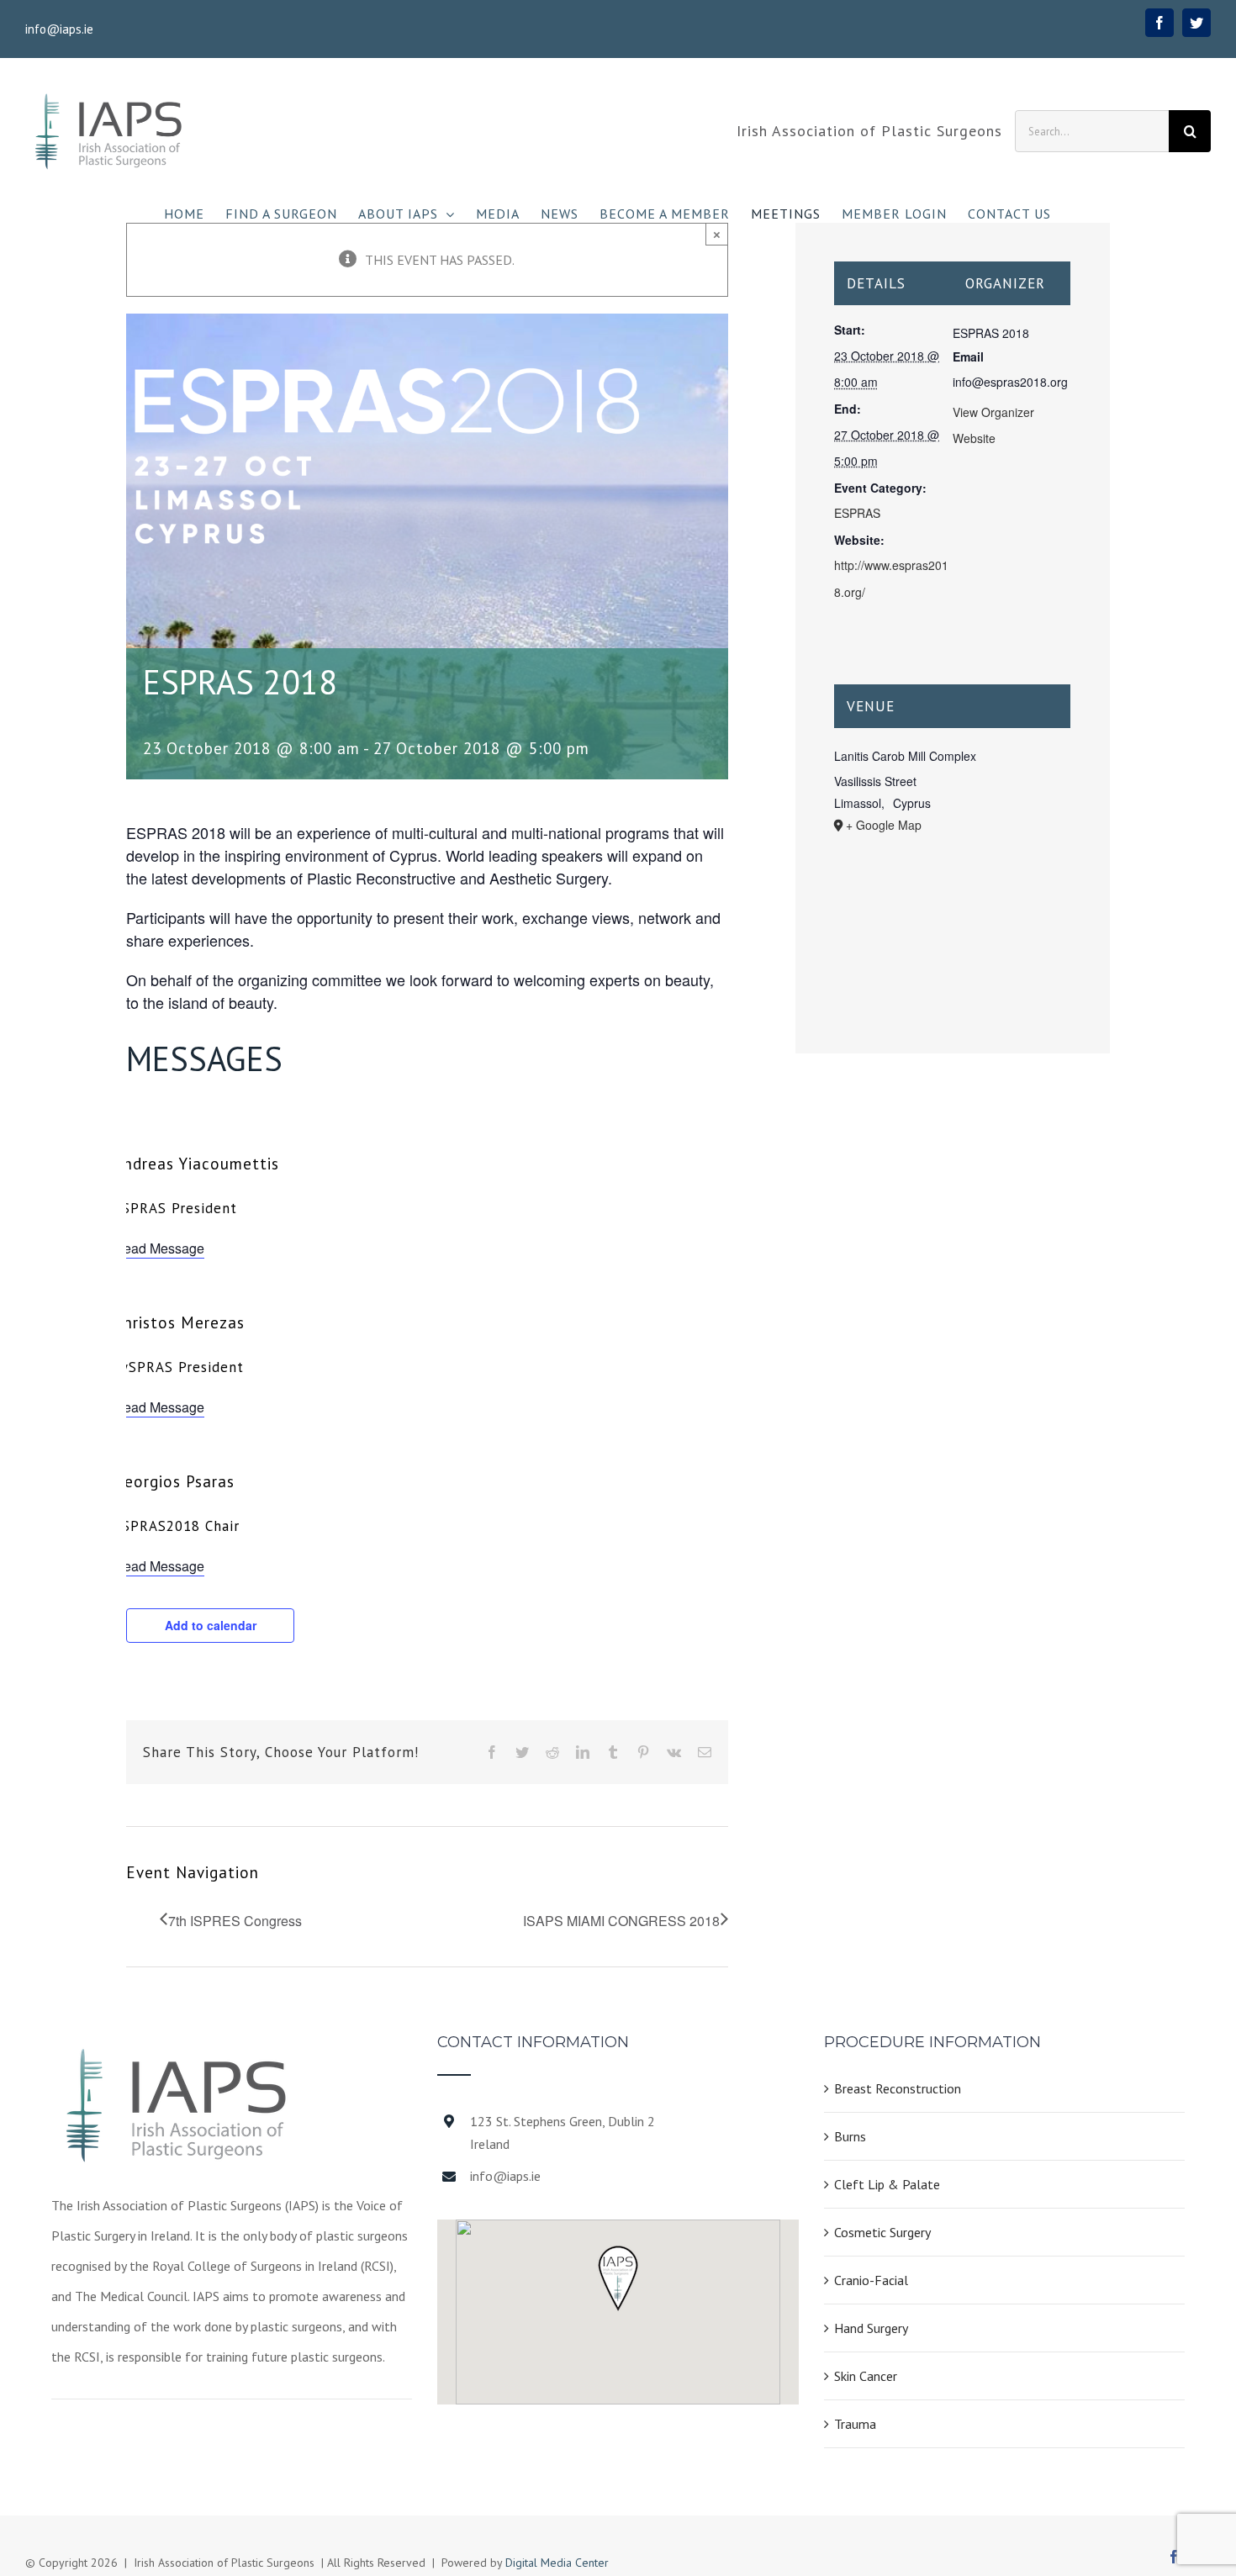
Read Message (159, 1248)
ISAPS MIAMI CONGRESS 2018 (621, 1921)
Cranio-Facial (871, 2280)
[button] (618, 2278)
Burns (850, 2136)
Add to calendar (211, 1625)
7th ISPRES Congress (235, 1921)
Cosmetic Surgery (882, 2232)
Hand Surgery (871, 2328)
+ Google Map (884, 825)
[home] (177, 2050)
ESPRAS (857, 513)
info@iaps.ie (59, 29)
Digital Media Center (557, 2563)
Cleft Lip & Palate (887, 2184)
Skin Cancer (866, 2376)
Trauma (855, 2424)
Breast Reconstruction (898, 2088)
